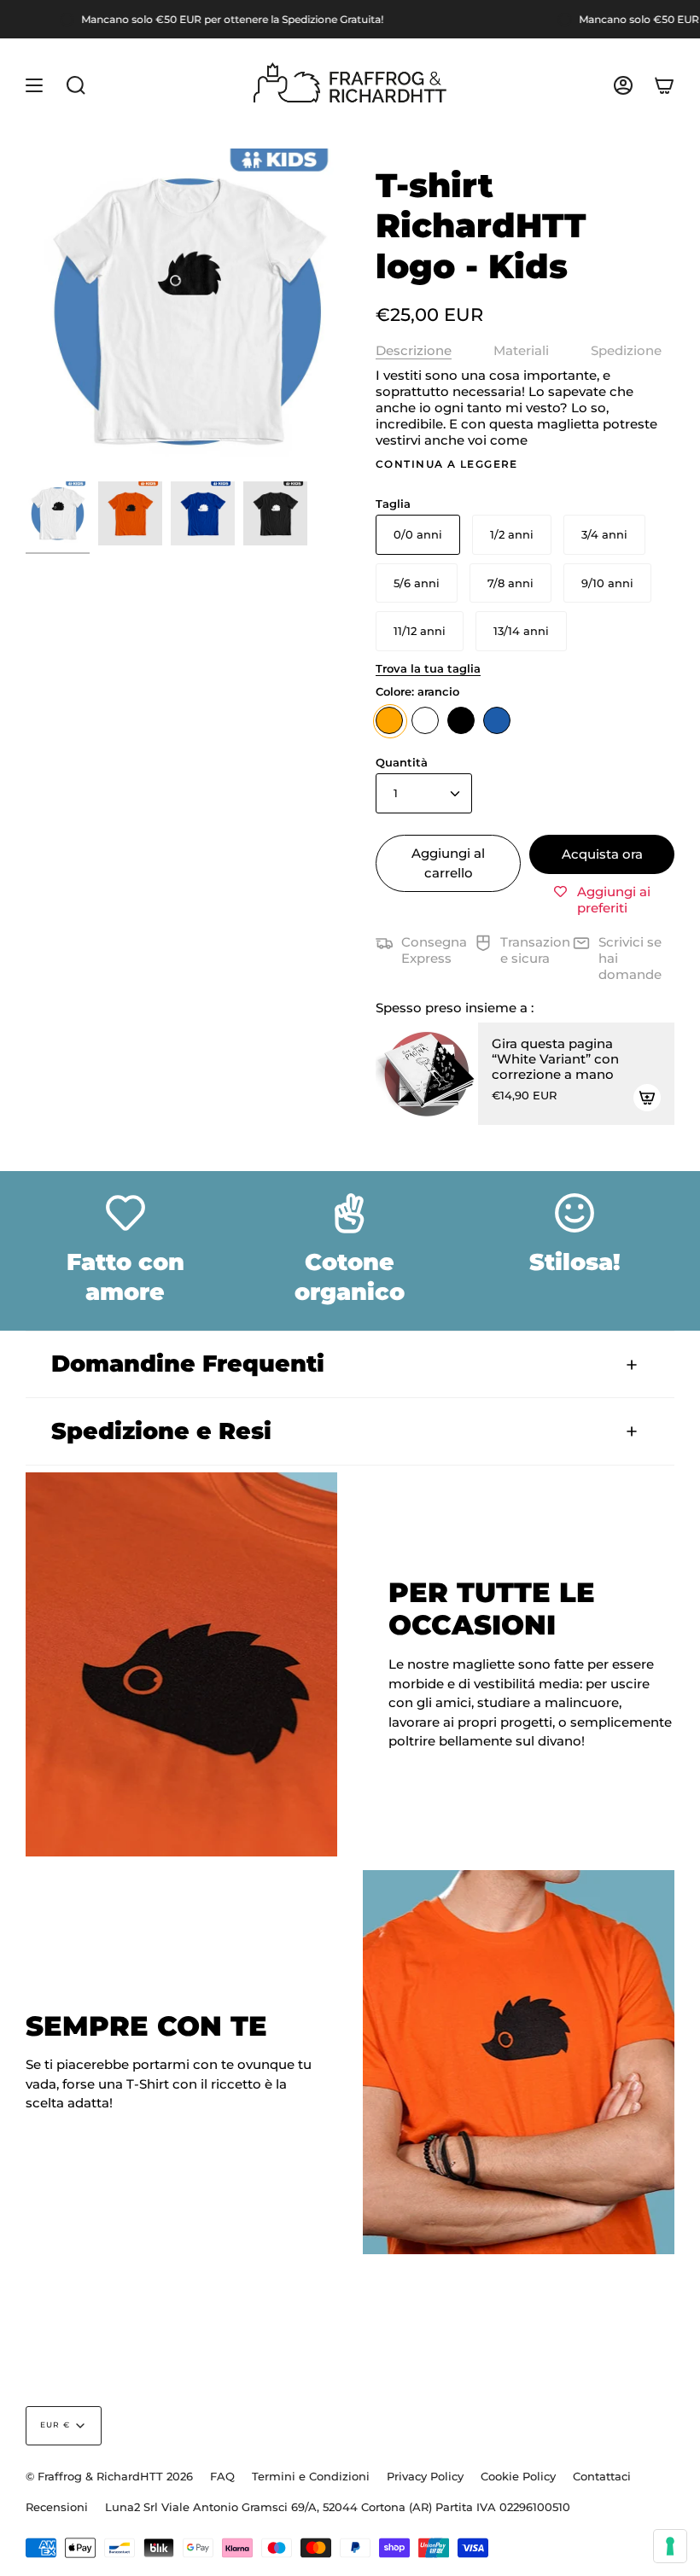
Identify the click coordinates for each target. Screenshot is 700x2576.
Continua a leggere (447, 464)
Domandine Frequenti (188, 1364)
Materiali (521, 350)
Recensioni (57, 2507)
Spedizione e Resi (161, 1431)
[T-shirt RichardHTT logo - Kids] (58, 513)
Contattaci (602, 2476)
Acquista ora (602, 854)
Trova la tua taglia (428, 668)
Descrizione (414, 350)
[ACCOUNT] (623, 85)
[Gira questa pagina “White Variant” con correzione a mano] (427, 1074)
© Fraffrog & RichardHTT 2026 (109, 2476)
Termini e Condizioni (311, 2476)
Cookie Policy (518, 2476)
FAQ (222, 2476)
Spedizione (626, 350)
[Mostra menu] (34, 85)
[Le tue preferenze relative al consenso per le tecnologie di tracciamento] (670, 2546)
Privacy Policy (425, 2476)
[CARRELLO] (664, 85)
